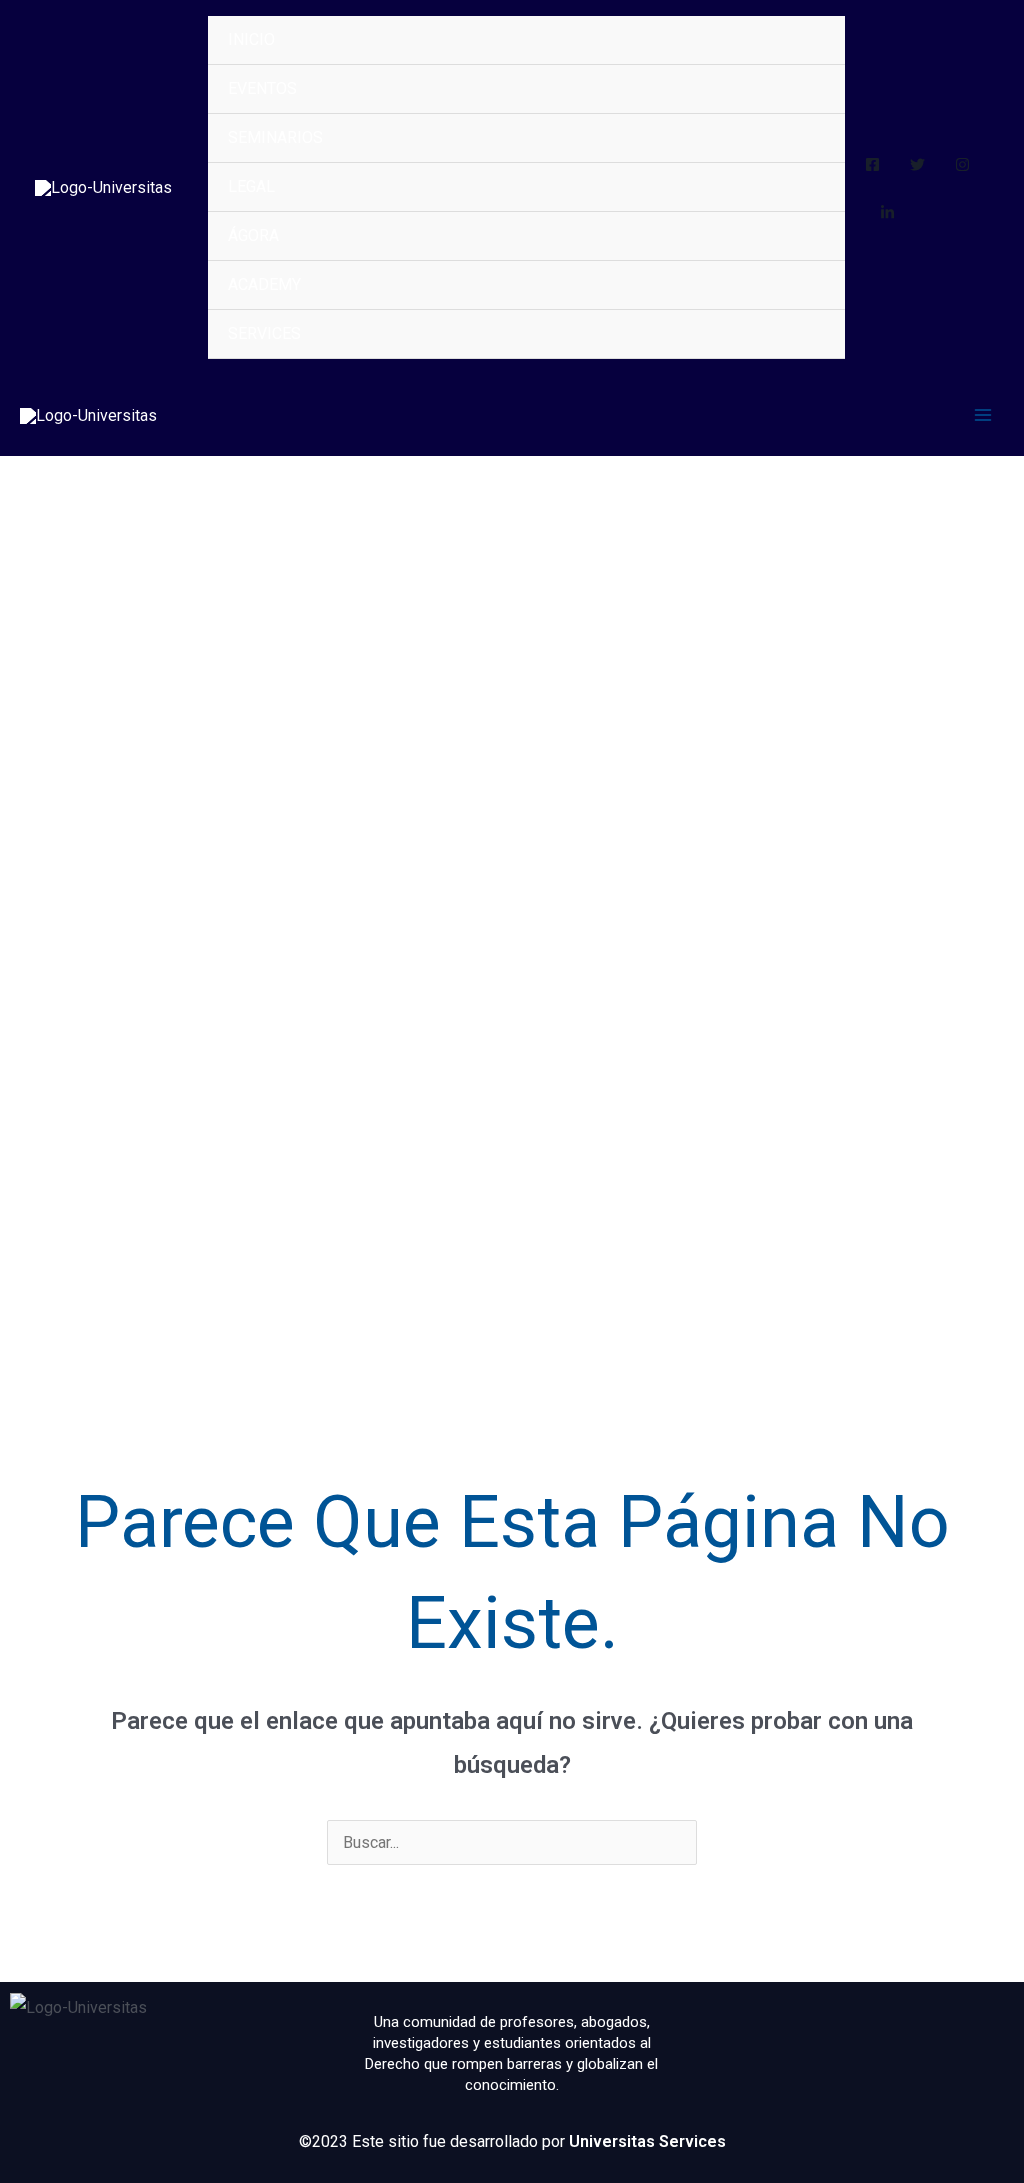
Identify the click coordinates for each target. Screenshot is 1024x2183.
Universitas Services (647, 2141)
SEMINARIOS (275, 137)
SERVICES (264, 333)
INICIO (251, 39)
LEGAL (251, 186)
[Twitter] (917, 164)
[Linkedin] (887, 212)
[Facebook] (872, 164)
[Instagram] (962, 164)
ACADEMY (264, 284)
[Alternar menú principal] (983, 415)
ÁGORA (253, 235)
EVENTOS (262, 88)
